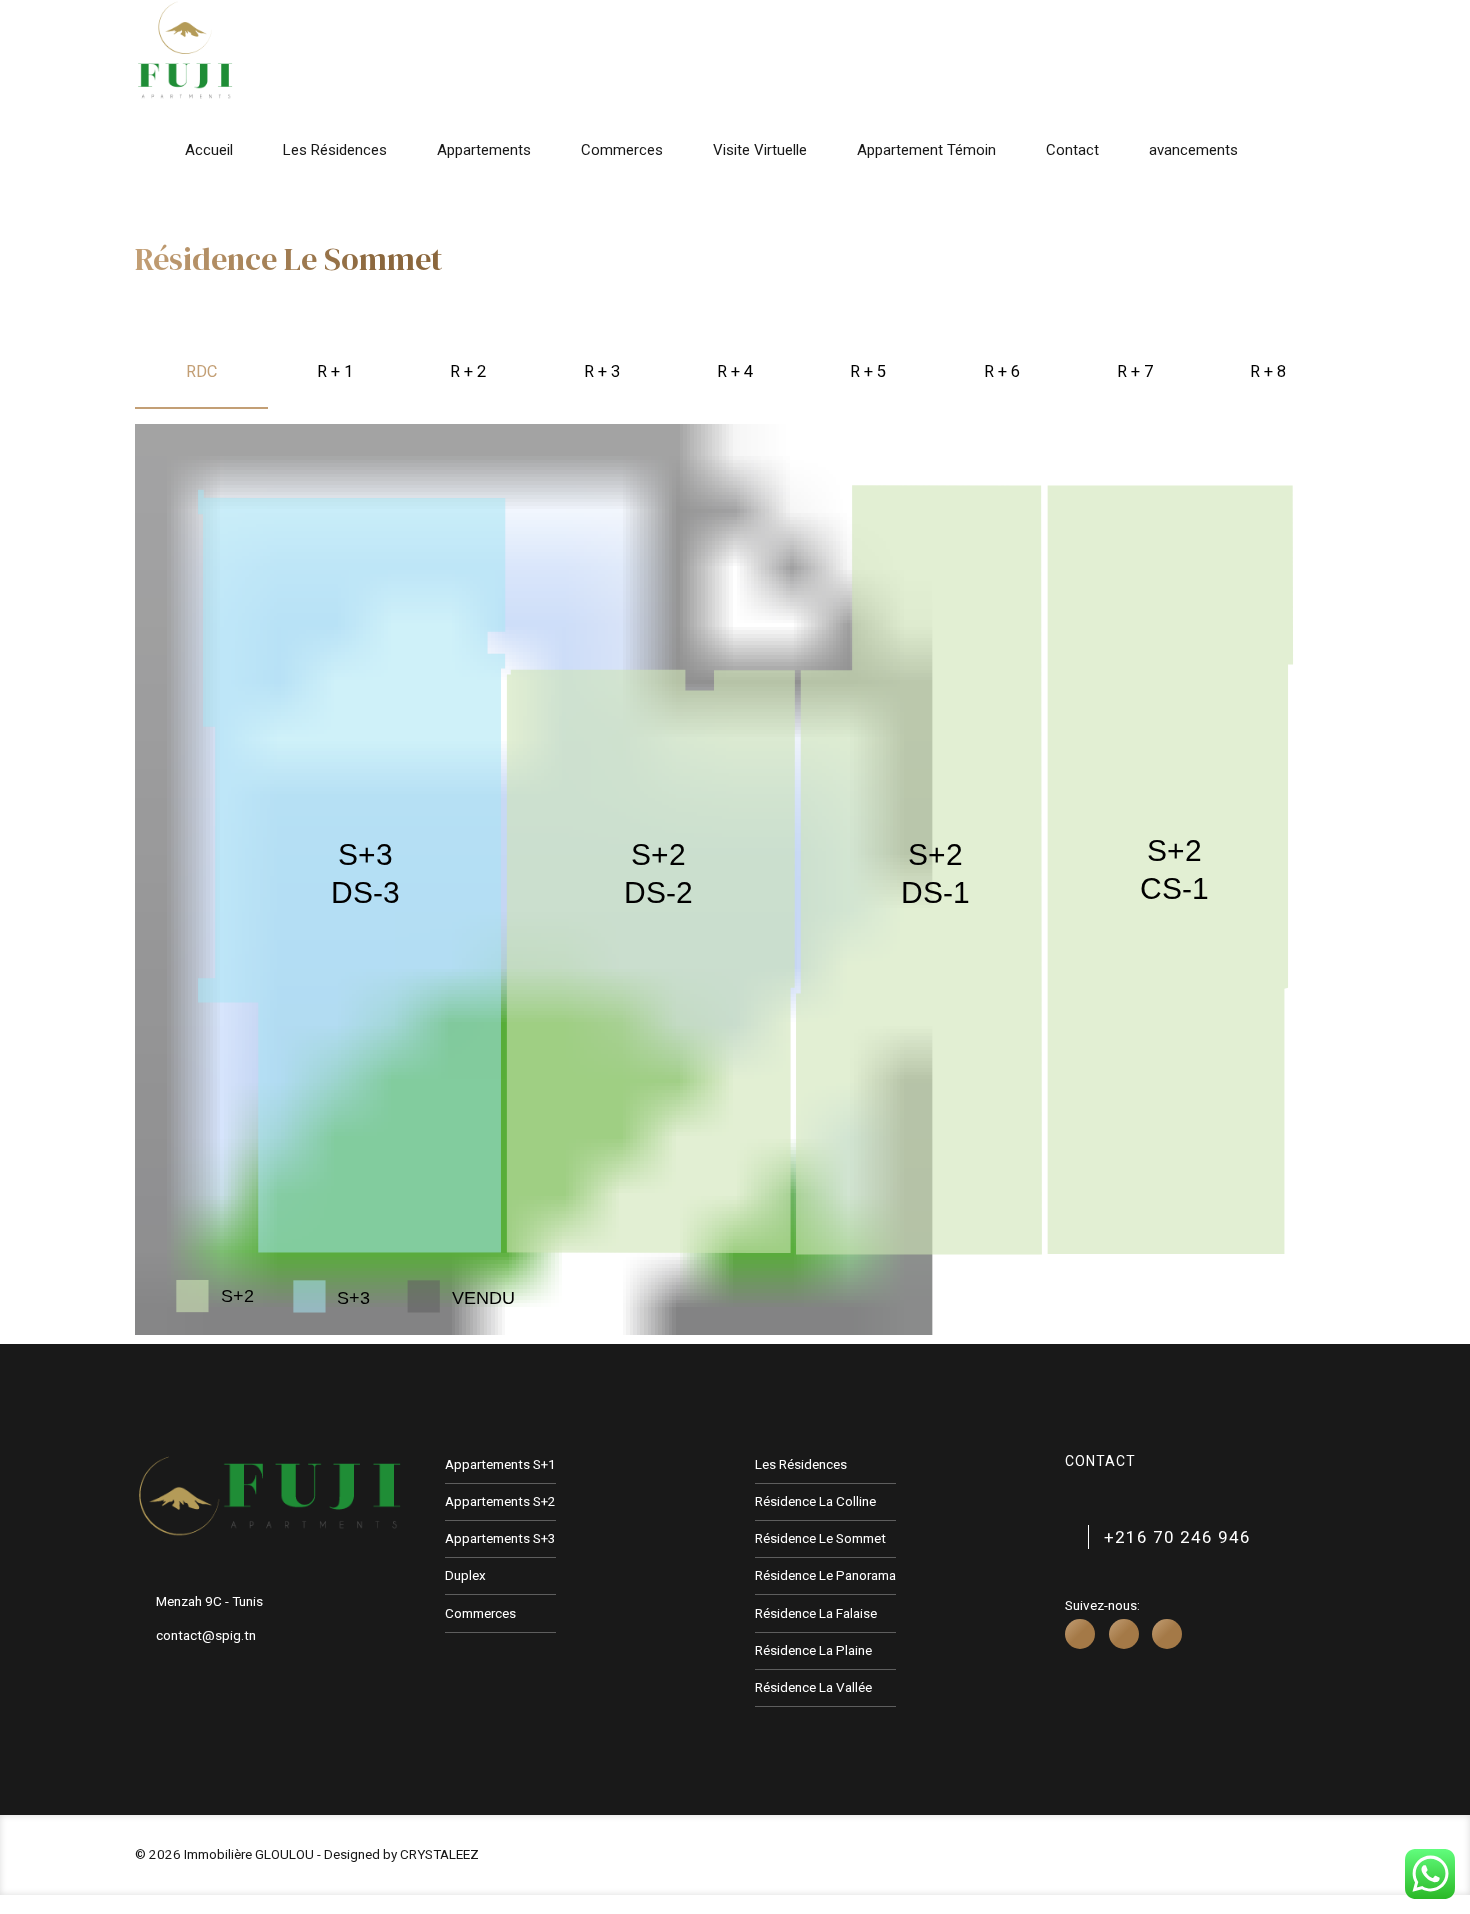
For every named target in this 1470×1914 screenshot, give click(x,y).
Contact (1072, 150)
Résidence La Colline (815, 1501)
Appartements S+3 (500, 1538)
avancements (1193, 150)
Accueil (209, 150)
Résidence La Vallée (813, 1687)
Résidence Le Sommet (820, 1538)
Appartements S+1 (500, 1464)
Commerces (622, 150)
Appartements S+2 (500, 1501)
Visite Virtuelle (760, 150)
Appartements (484, 150)
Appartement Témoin (926, 150)
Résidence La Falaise (816, 1613)
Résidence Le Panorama (825, 1575)
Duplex (465, 1575)
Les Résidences (335, 150)
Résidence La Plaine (813, 1650)
